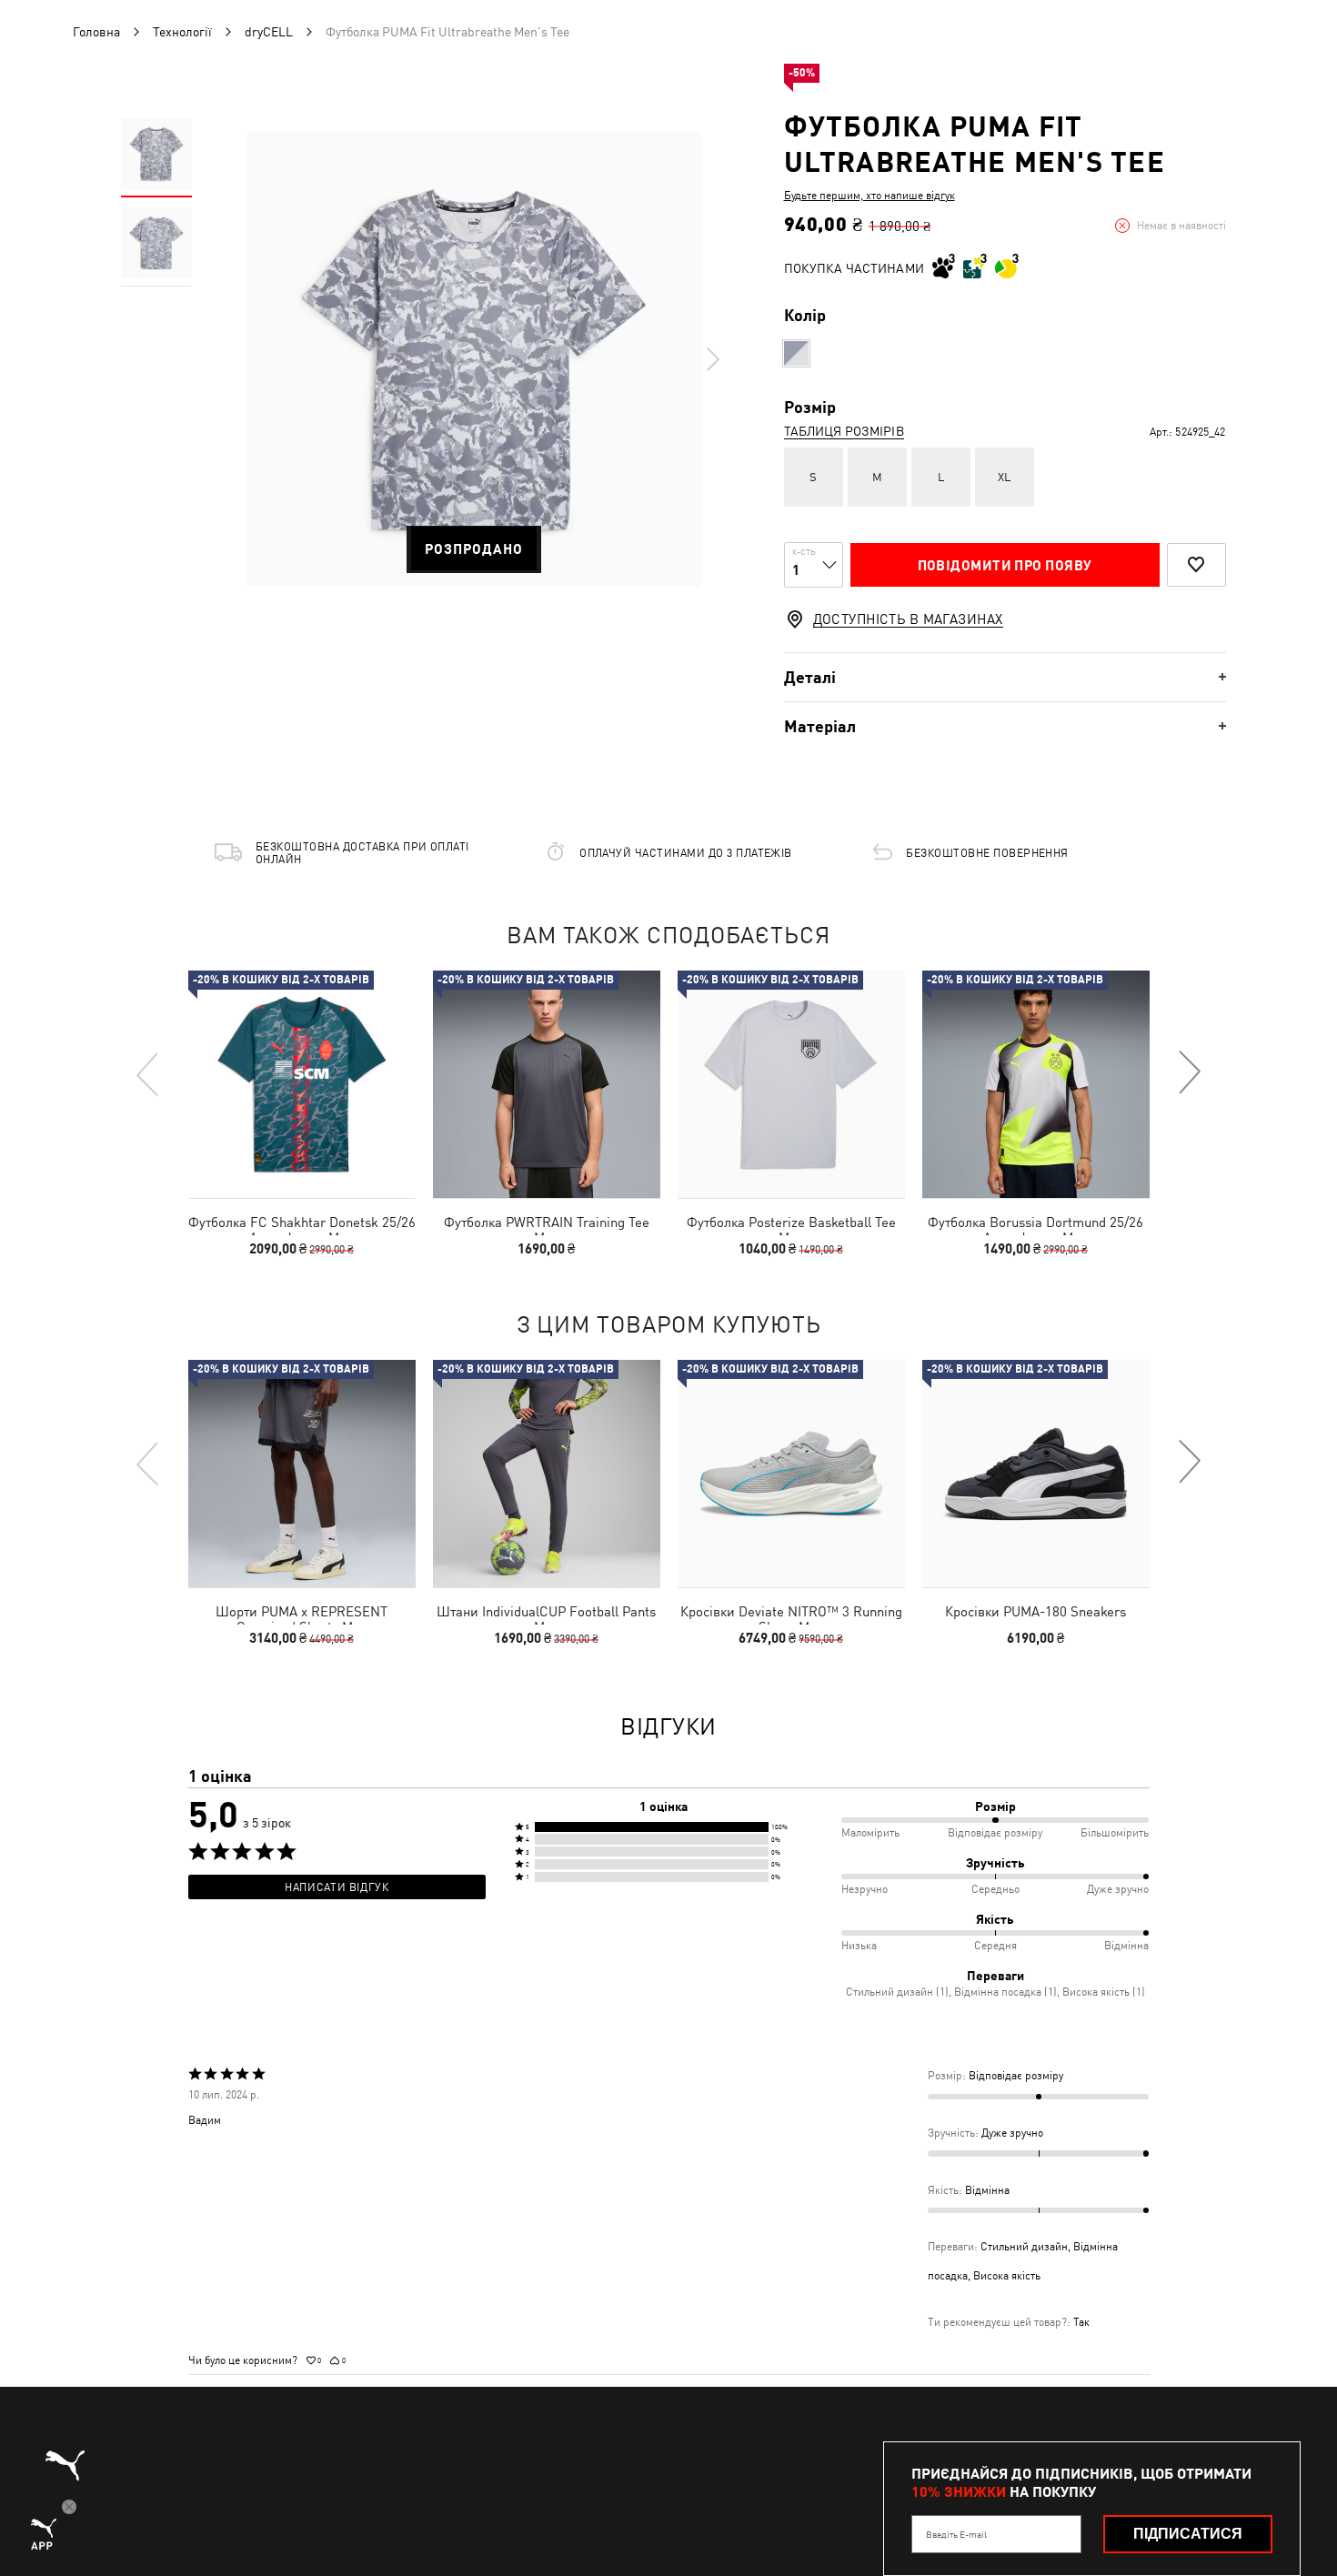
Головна (96, 32)
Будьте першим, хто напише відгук (870, 196)
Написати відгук (337, 1887)
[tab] (1005, 677)
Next (712, 359)
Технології (182, 32)
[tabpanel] (474, 359)
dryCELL (269, 32)
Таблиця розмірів (844, 431)
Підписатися (1188, 2534)
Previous (148, 1073)
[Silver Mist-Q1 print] (796, 353)
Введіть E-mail (956, 2534)
